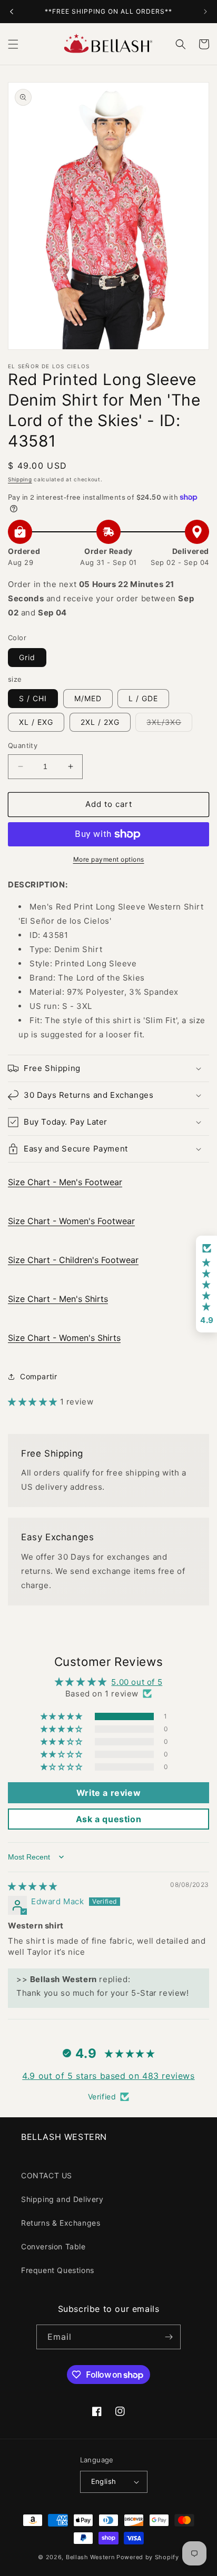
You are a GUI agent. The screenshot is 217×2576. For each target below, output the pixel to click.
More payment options (109, 859)
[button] (13, 44)
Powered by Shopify (148, 2557)
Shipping (20, 479)
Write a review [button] (108, 1793)
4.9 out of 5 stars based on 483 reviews (108, 2076)
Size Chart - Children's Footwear (73, 1260)
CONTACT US (47, 2175)
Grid (27, 657)
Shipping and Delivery (62, 2199)
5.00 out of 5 (137, 1682)
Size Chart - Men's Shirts (58, 1299)
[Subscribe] (169, 2337)
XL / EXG (36, 722)
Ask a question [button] (108, 1819)
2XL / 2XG (100, 722)
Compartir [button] (38, 1376)
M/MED (88, 698)
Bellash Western (90, 2557)
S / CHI (33, 698)
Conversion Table (53, 2246)
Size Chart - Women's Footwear (71, 1221)
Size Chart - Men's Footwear (65, 1182)
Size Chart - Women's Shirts (64, 1338)
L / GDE (143, 698)
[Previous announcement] (12, 12)
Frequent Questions (58, 2270)
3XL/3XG (169, 724)
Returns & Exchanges (61, 2223)
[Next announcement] (205, 12)
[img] (33, 1886)
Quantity (23, 745)
